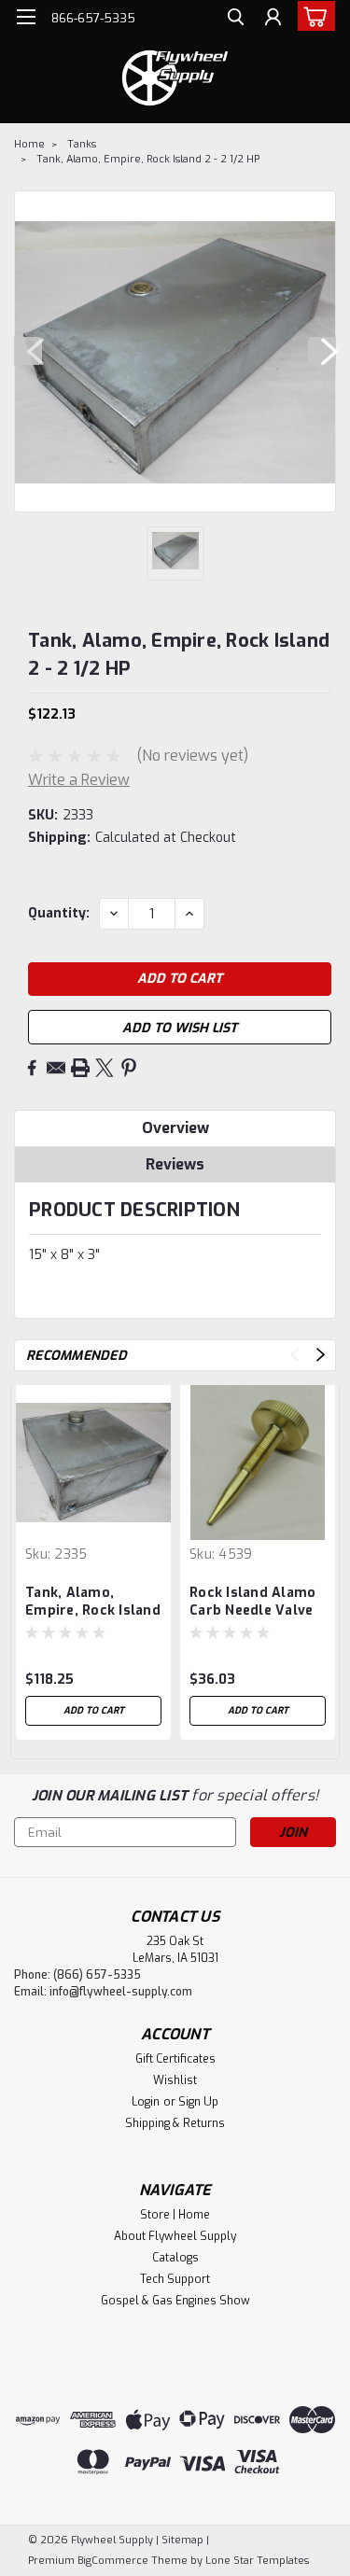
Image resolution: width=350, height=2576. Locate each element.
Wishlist (175, 2080)
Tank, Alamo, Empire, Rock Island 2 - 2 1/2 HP (148, 159)
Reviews (175, 1164)
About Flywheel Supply (175, 2236)
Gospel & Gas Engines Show (175, 2301)
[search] (236, 19)
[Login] (273, 19)
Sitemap (182, 2540)
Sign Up (198, 2102)
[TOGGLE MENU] (26, 17)
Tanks (82, 144)
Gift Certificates (175, 2059)
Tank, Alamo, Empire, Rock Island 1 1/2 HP (93, 1603)
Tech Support (175, 2279)
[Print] (80, 1068)
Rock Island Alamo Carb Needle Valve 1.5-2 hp (252, 1603)
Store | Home (175, 2215)
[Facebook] (32, 1068)
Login (146, 2102)
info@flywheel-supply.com (121, 1992)
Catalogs (175, 2258)
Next (322, 351)
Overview (175, 1128)
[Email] (56, 1068)
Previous (28, 351)
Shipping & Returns (175, 2123)
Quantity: (59, 913)
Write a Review (79, 780)
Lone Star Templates (257, 2561)
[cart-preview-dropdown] (312, 16)
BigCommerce (113, 2561)
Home (29, 144)
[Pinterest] (129, 1068)
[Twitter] (105, 1068)
